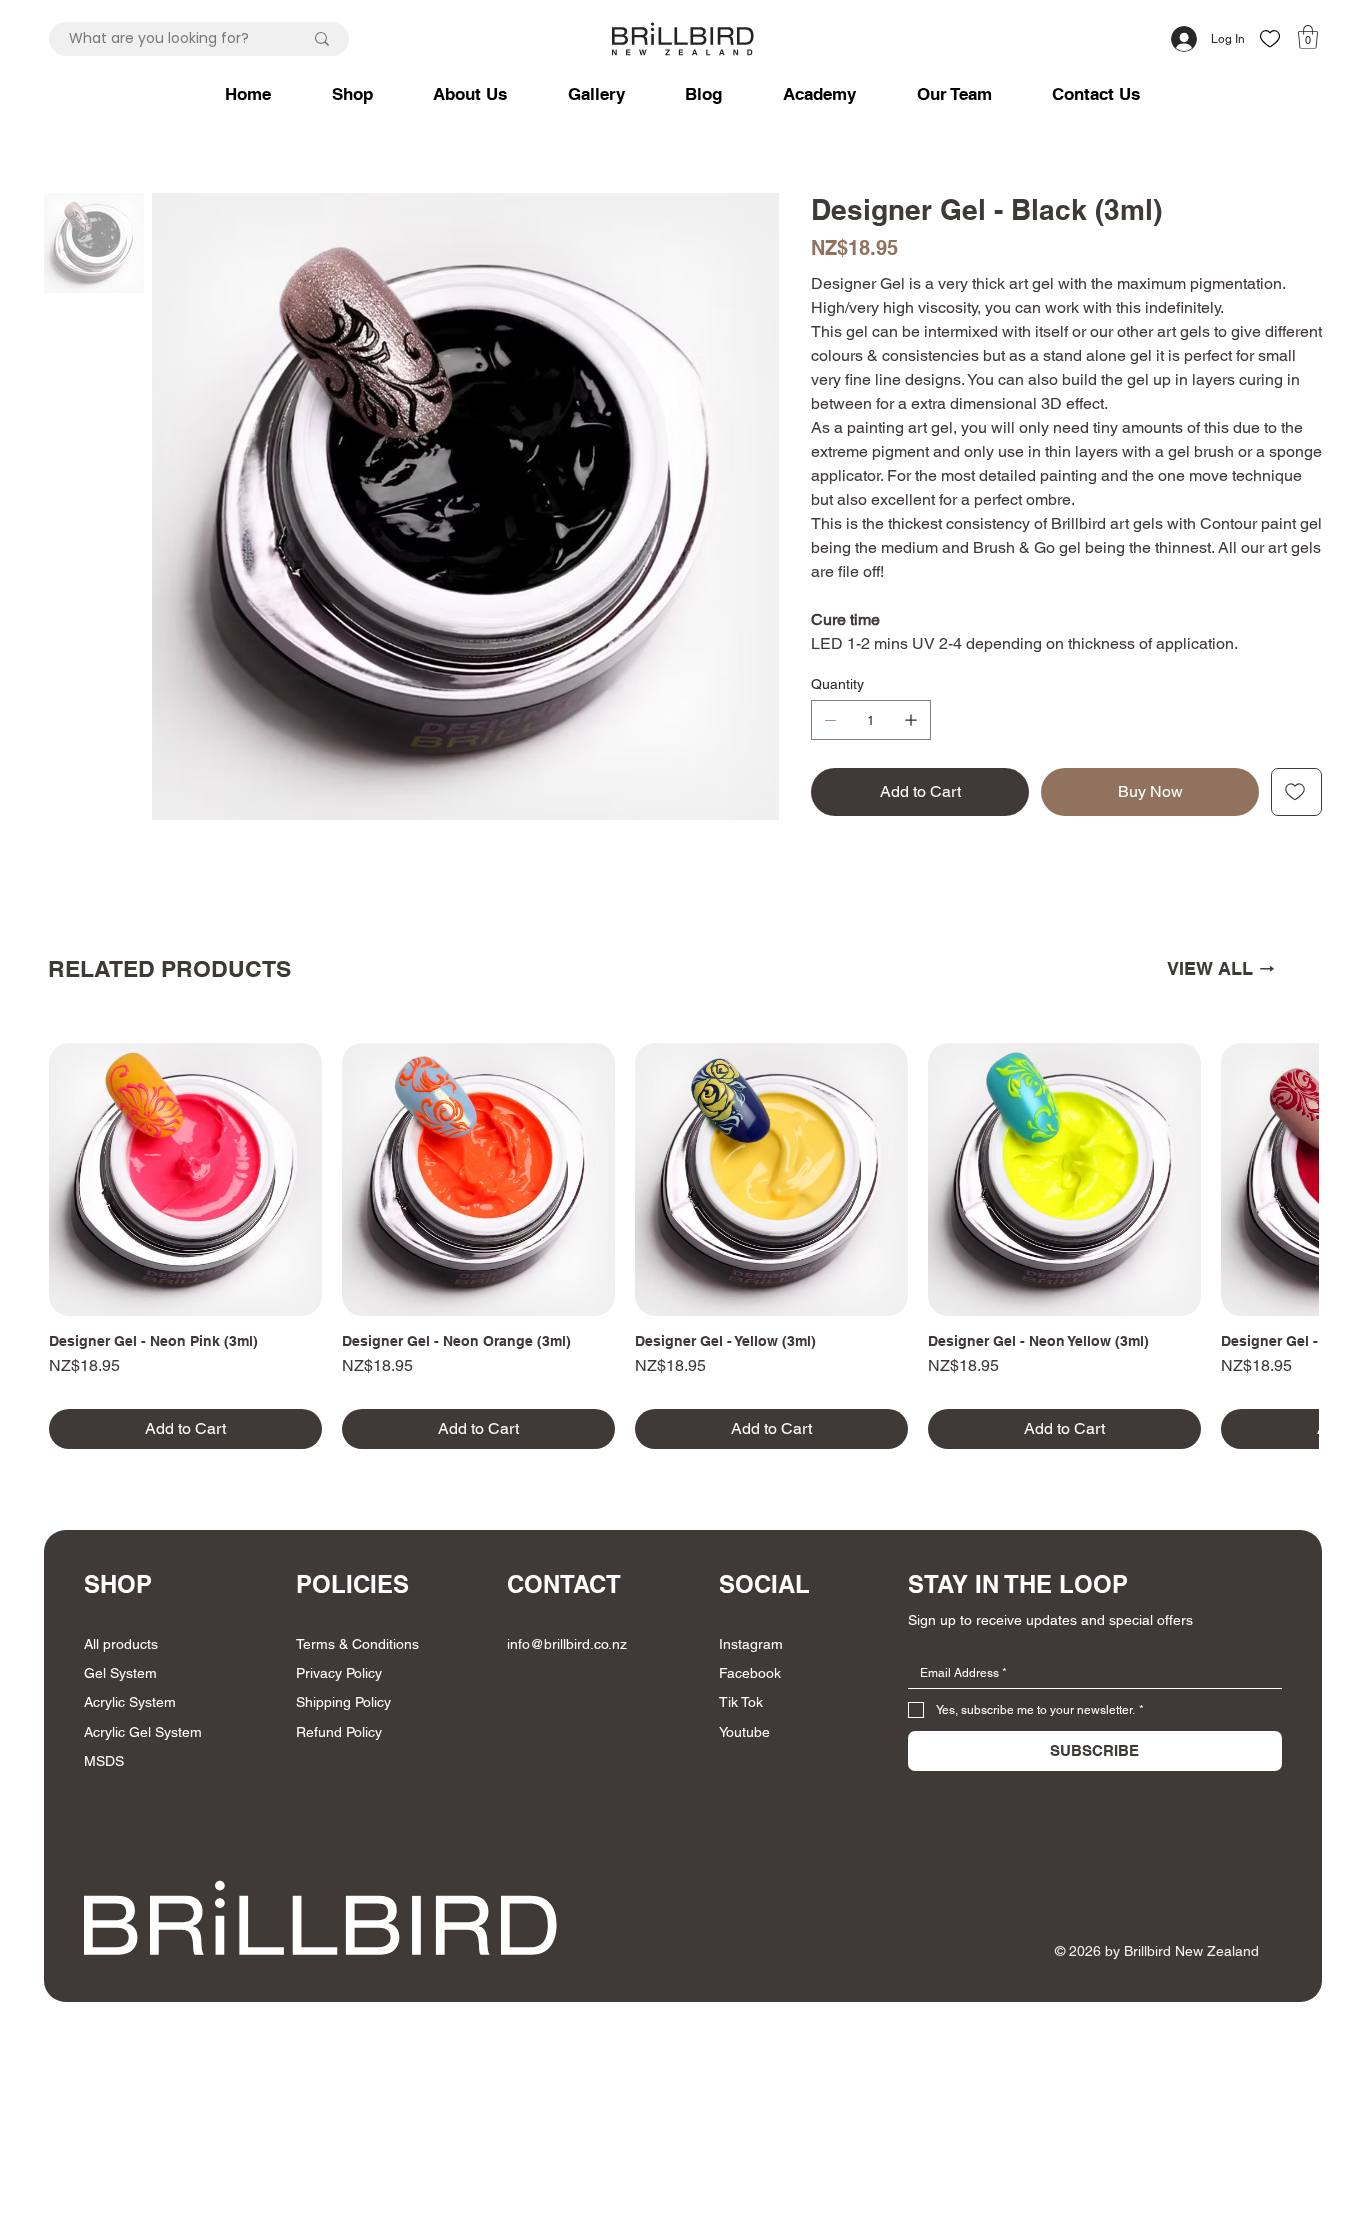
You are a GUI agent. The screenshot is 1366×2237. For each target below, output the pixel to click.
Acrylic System (130, 1702)
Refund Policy (339, 1732)
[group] (683, 1245)
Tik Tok (741, 1702)
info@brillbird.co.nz (567, 1644)
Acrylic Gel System (143, 1732)
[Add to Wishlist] (1296, 792)
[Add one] (911, 720)
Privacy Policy (339, 1673)
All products (121, 1644)
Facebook (750, 1673)
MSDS (104, 1761)
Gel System (120, 1673)
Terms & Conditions (357, 1644)
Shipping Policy (343, 1702)
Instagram (751, 1644)
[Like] (1270, 38)
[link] (1308, 37)
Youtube (744, 1732)
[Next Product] (1288, 1179)
